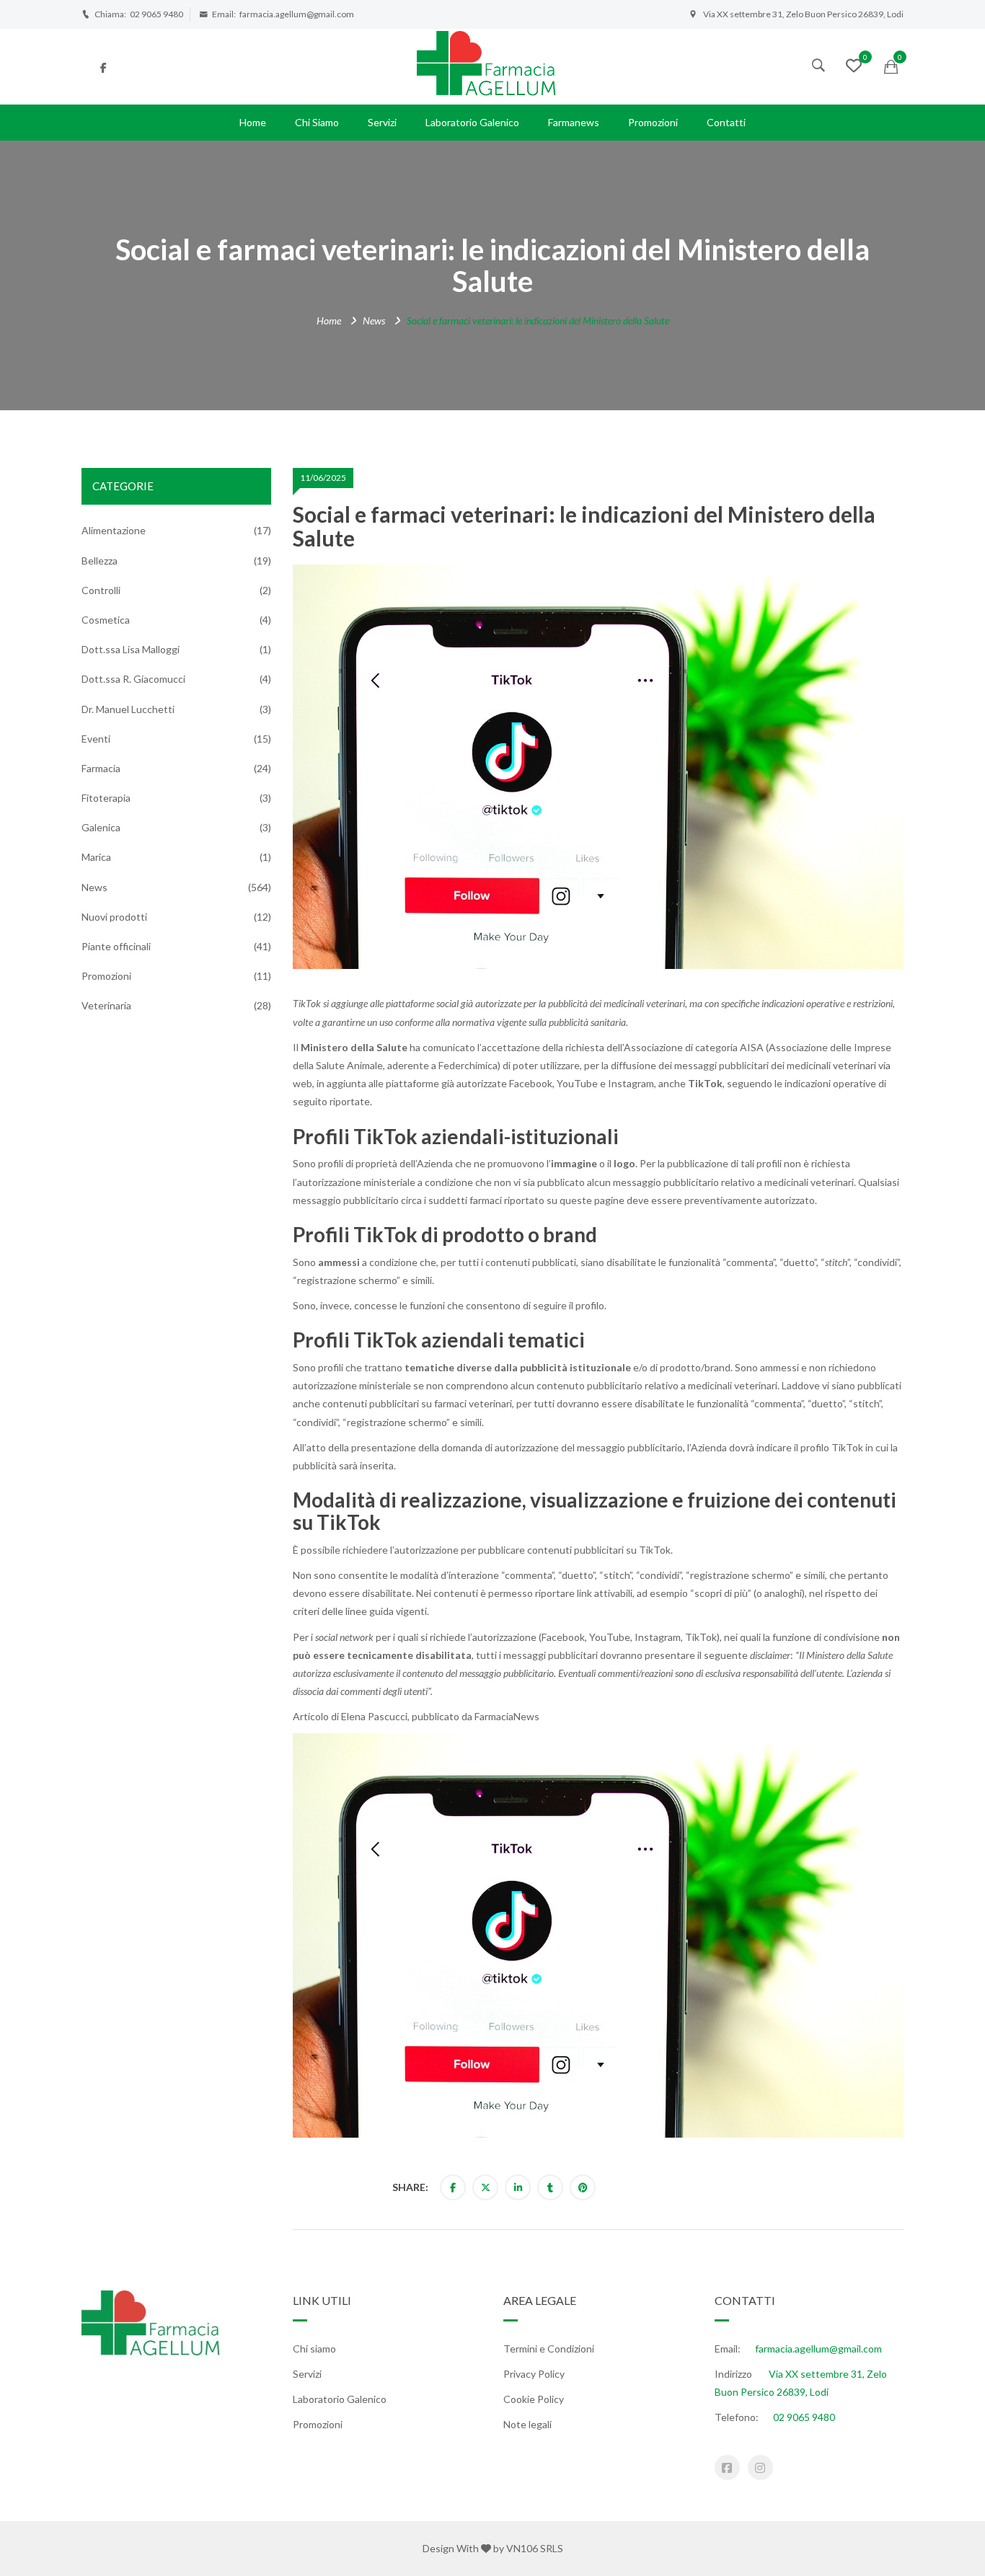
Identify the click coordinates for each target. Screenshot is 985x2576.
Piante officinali (116, 946)
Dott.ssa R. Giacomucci (133, 679)
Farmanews (574, 122)
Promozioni (653, 122)
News (374, 320)
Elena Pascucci (374, 1716)
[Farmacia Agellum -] (492, 65)
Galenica (101, 827)
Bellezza (100, 561)
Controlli (101, 590)
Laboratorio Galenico (472, 122)
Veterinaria (106, 1005)
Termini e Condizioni (549, 2349)
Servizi (382, 122)
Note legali (527, 2424)
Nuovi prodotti (114, 917)
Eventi (96, 739)
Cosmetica (106, 620)
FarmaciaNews (507, 1716)
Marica (96, 857)
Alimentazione (114, 530)
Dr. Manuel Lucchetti (128, 709)
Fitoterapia (106, 798)
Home (253, 122)
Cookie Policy (534, 2399)
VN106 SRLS (535, 2548)
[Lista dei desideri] (854, 67)
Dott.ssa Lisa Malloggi (131, 649)
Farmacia (101, 768)
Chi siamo (317, 122)
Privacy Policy (534, 2374)
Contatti (726, 122)
